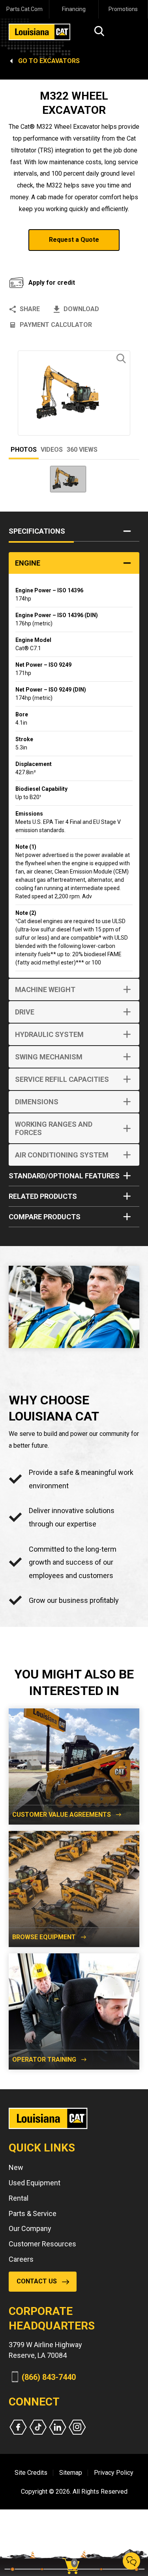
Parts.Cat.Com (24, 9)
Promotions (123, 9)
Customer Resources (42, 2244)
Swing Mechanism (49, 1057)
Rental (19, 2198)
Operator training (44, 2060)
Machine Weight (45, 989)
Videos (52, 450)
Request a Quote (74, 240)
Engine (28, 563)
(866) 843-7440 (49, 2377)
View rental (39, 261)
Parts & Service (33, 2213)
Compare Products (45, 1217)
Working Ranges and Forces (54, 1128)
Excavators (60, 61)
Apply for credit (52, 283)
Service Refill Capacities (62, 1079)
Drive (25, 1012)
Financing (74, 9)
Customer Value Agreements (62, 1815)
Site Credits (31, 2473)
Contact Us (37, 2281)
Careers (21, 2259)
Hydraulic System (49, 1034)
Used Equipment (35, 2183)
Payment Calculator (56, 325)
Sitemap (71, 2473)
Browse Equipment (44, 1937)
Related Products (43, 1196)
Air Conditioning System (62, 1155)
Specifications (37, 531)
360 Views (82, 450)
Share (30, 309)
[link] (74, 2552)
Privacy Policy (114, 2473)
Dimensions (37, 1102)
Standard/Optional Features (64, 1176)
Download (81, 309)
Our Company (30, 2228)
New (16, 2167)
